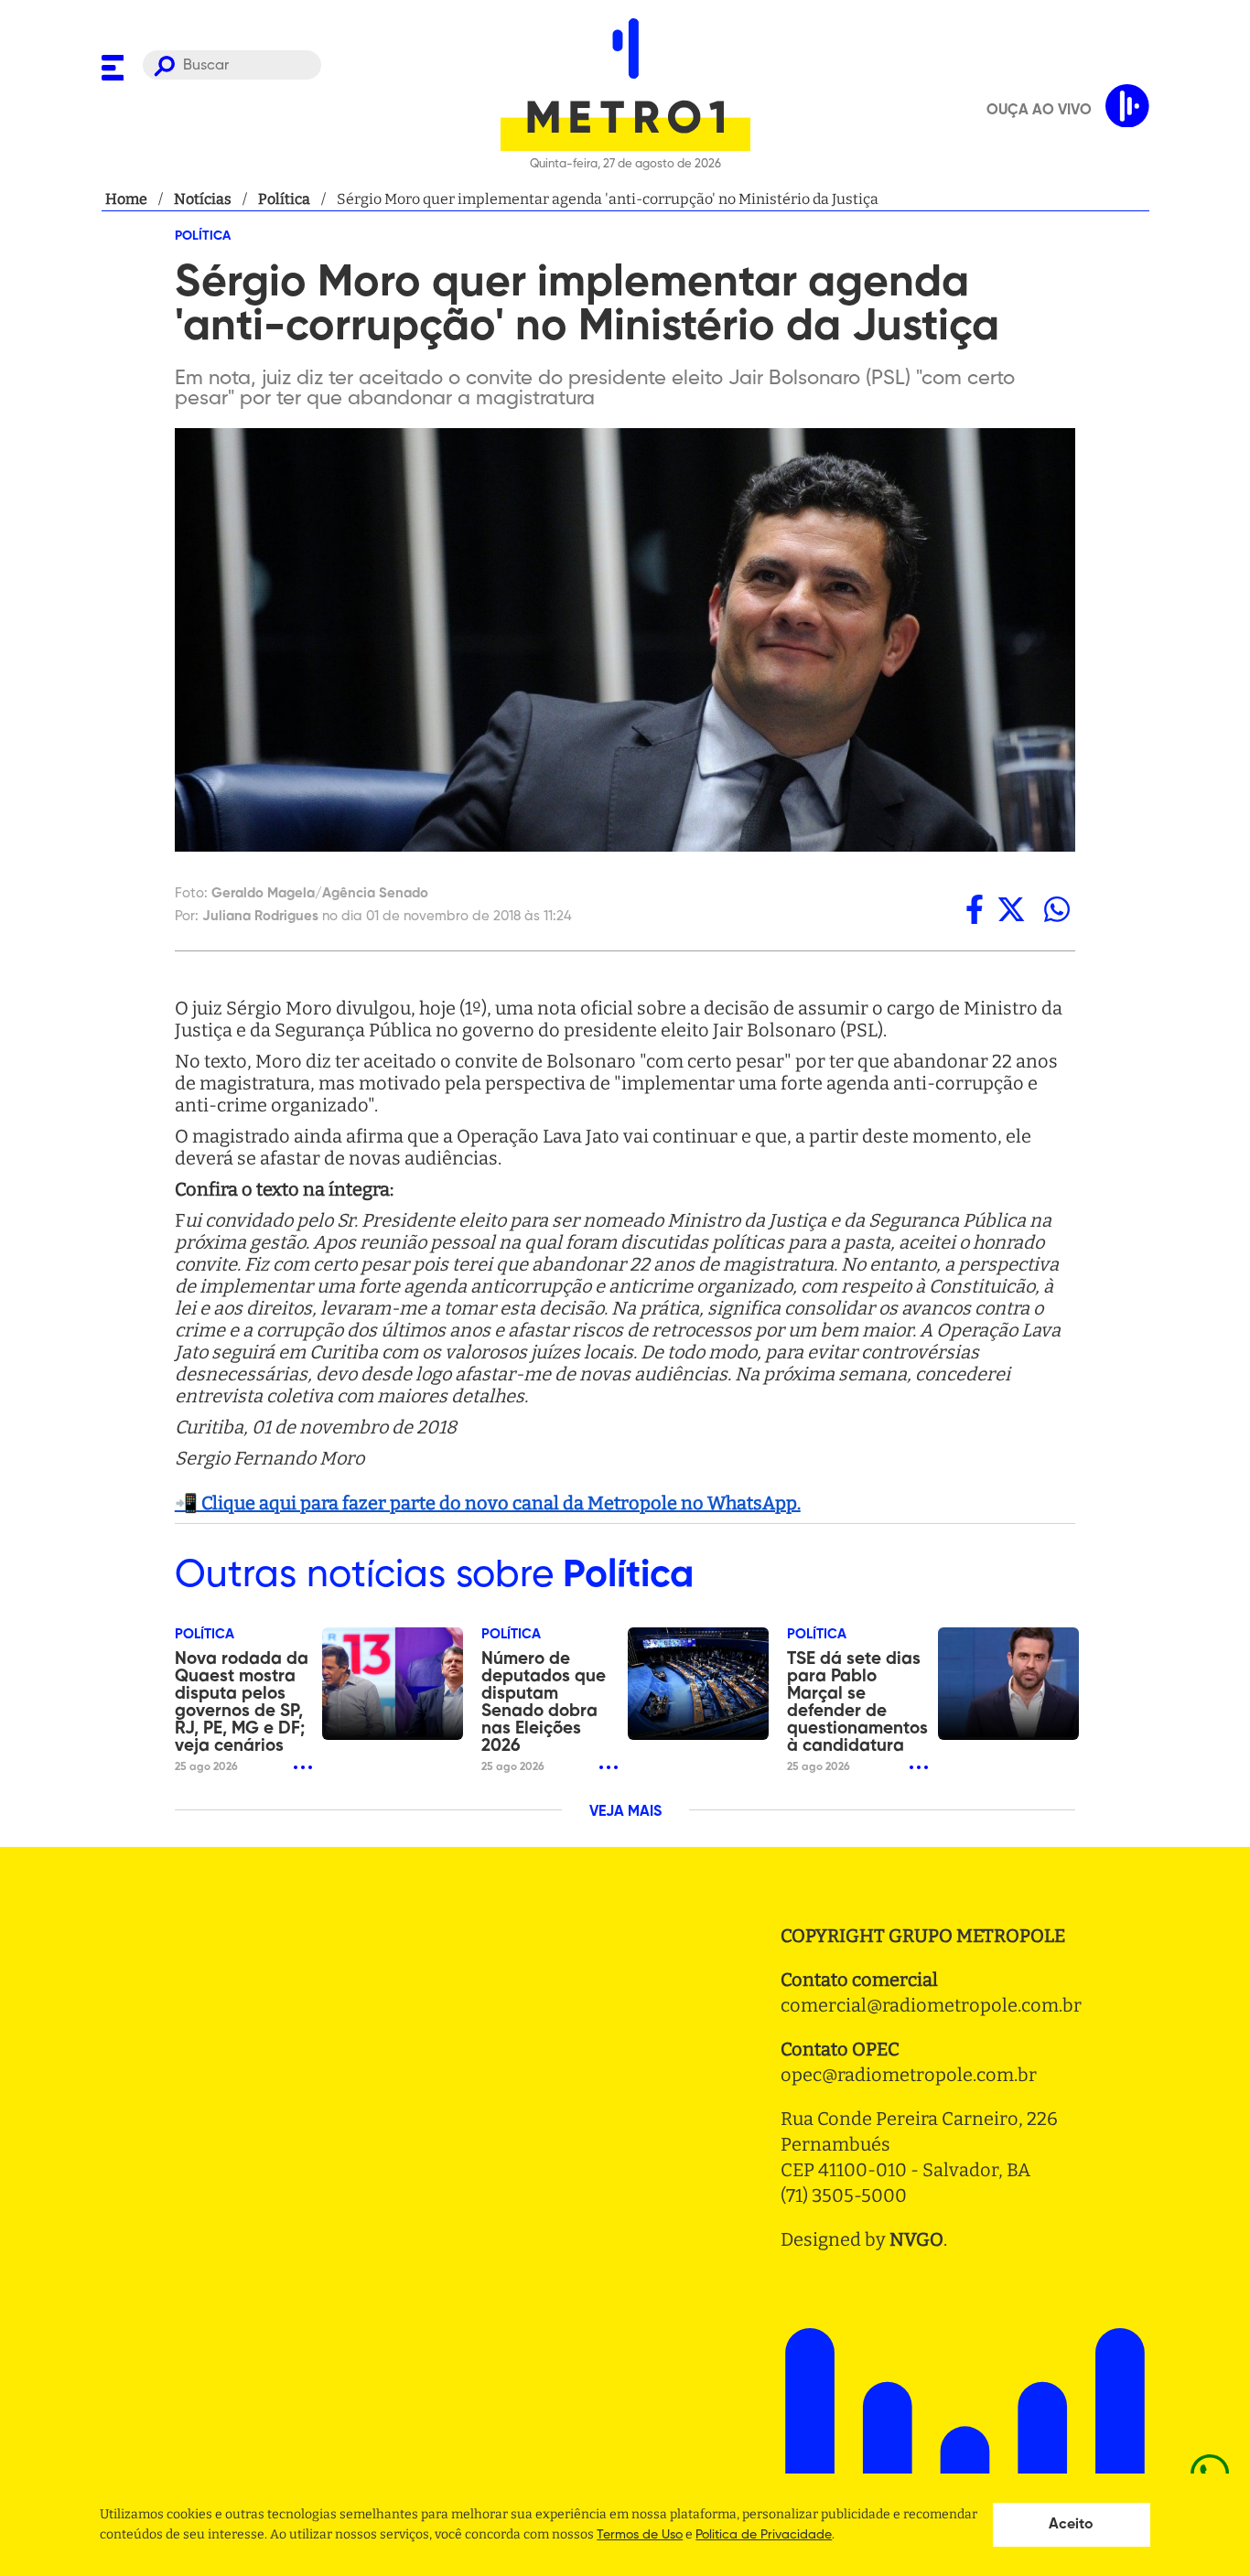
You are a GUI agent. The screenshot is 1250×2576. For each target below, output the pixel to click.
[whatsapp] (1057, 909)
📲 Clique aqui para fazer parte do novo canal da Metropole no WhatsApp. (488, 1503)
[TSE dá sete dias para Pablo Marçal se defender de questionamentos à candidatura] (1008, 1684)
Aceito (1071, 2525)
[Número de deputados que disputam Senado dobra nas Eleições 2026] (698, 1684)
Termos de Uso (640, 2535)
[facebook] (975, 909)
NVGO (916, 2239)
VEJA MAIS (625, 1812)
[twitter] (1011, 909)
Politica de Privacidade (764, 2535)
